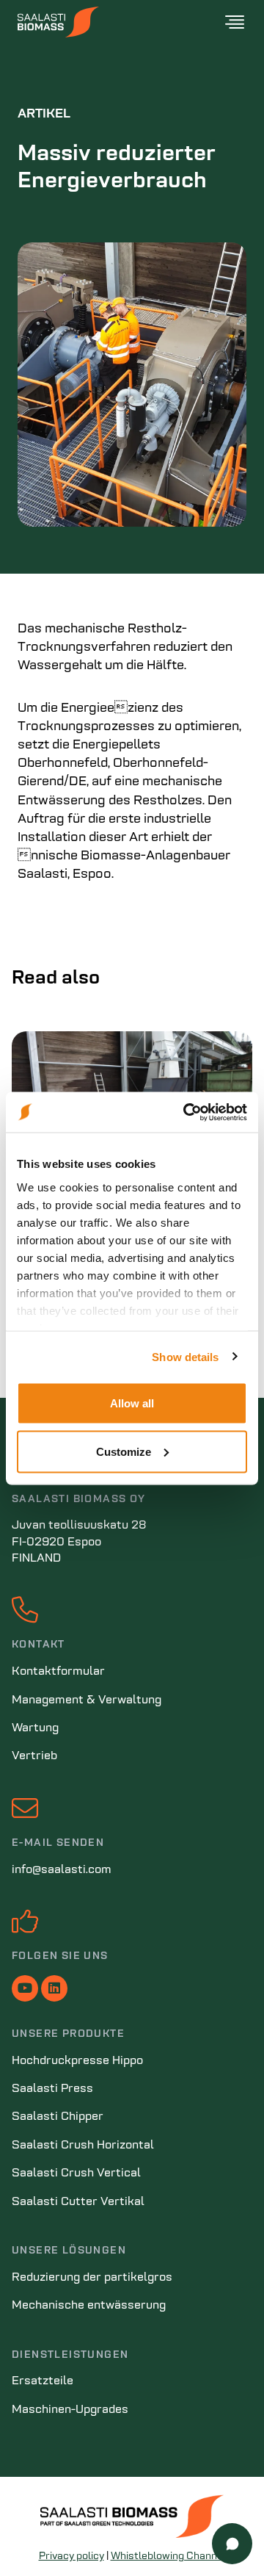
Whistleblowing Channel (168, 2557)
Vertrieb (34, 1756)
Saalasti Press (52, 2089)
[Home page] (120, 22)
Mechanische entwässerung (89, 2306)
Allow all (132, 1403)
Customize (124, 1451)
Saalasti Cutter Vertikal (78, 2202)
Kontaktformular (58, 1672)
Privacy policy (71, 2557)
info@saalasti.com (62, 1870)
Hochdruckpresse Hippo (77, 2061)
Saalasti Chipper (58, 2117)
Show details (185, 1356)
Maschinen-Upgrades (70, 2410)
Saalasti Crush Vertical (76, 2173)
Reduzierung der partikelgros (92, 2278)
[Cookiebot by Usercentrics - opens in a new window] (186, 1112)
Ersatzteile (43, 2381)
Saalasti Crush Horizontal (83, 2146)
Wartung (35, 1728)
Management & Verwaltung (87, 1700)
